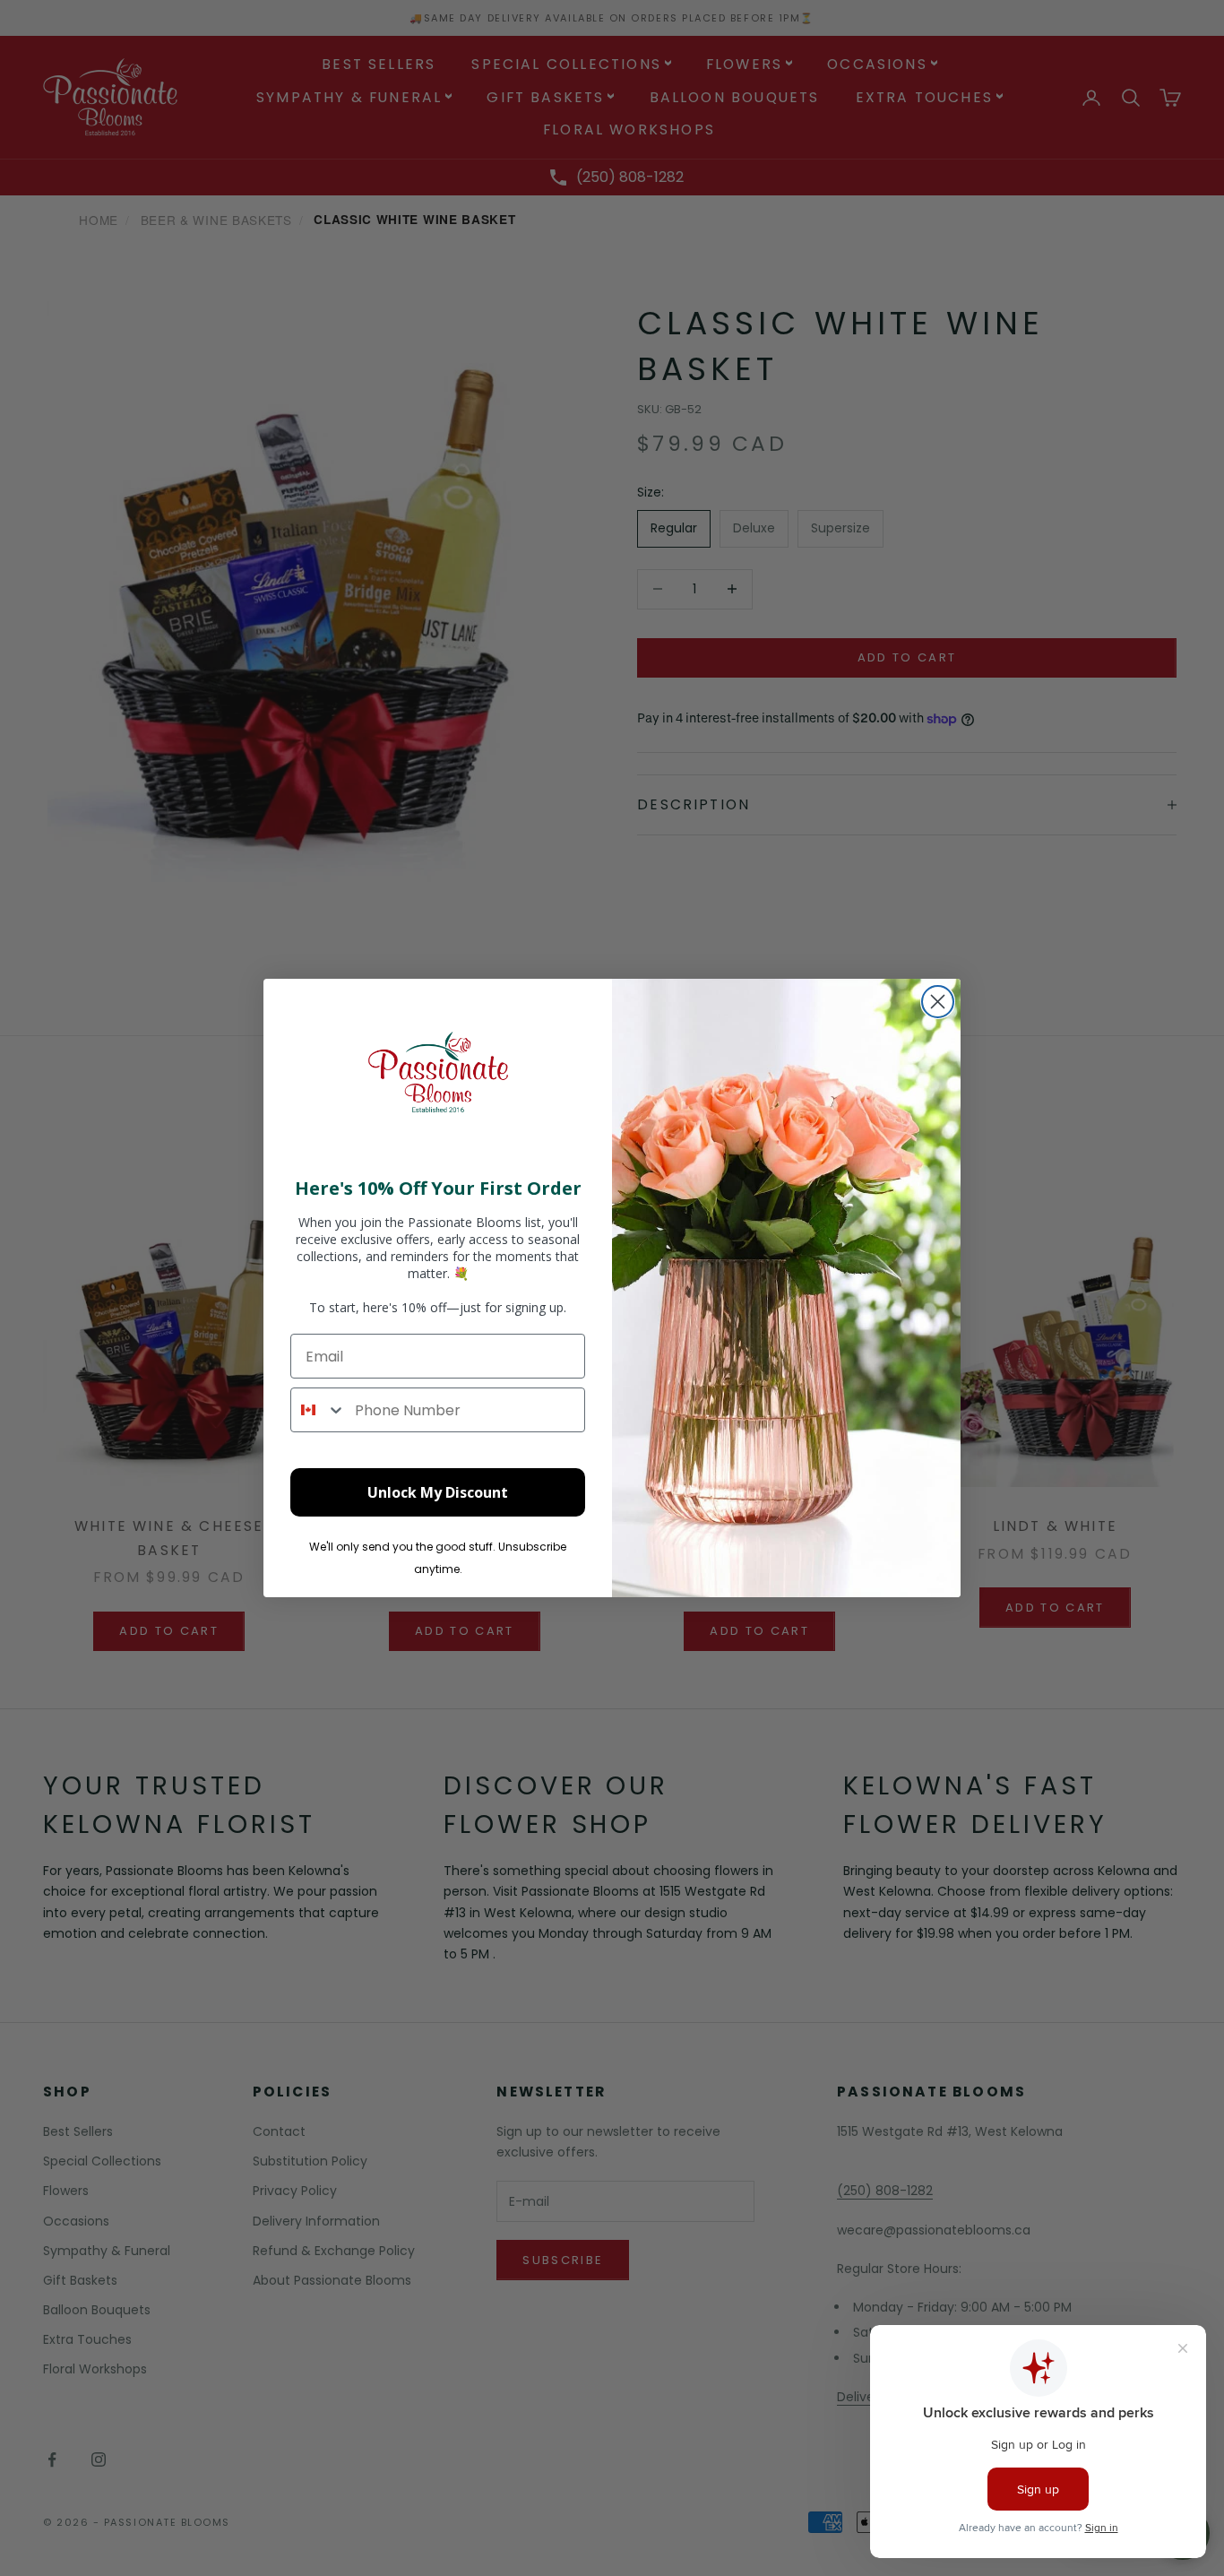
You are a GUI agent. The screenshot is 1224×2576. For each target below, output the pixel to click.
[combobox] (319, 1410)
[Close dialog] (938, 1002)
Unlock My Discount (438, 1492)
